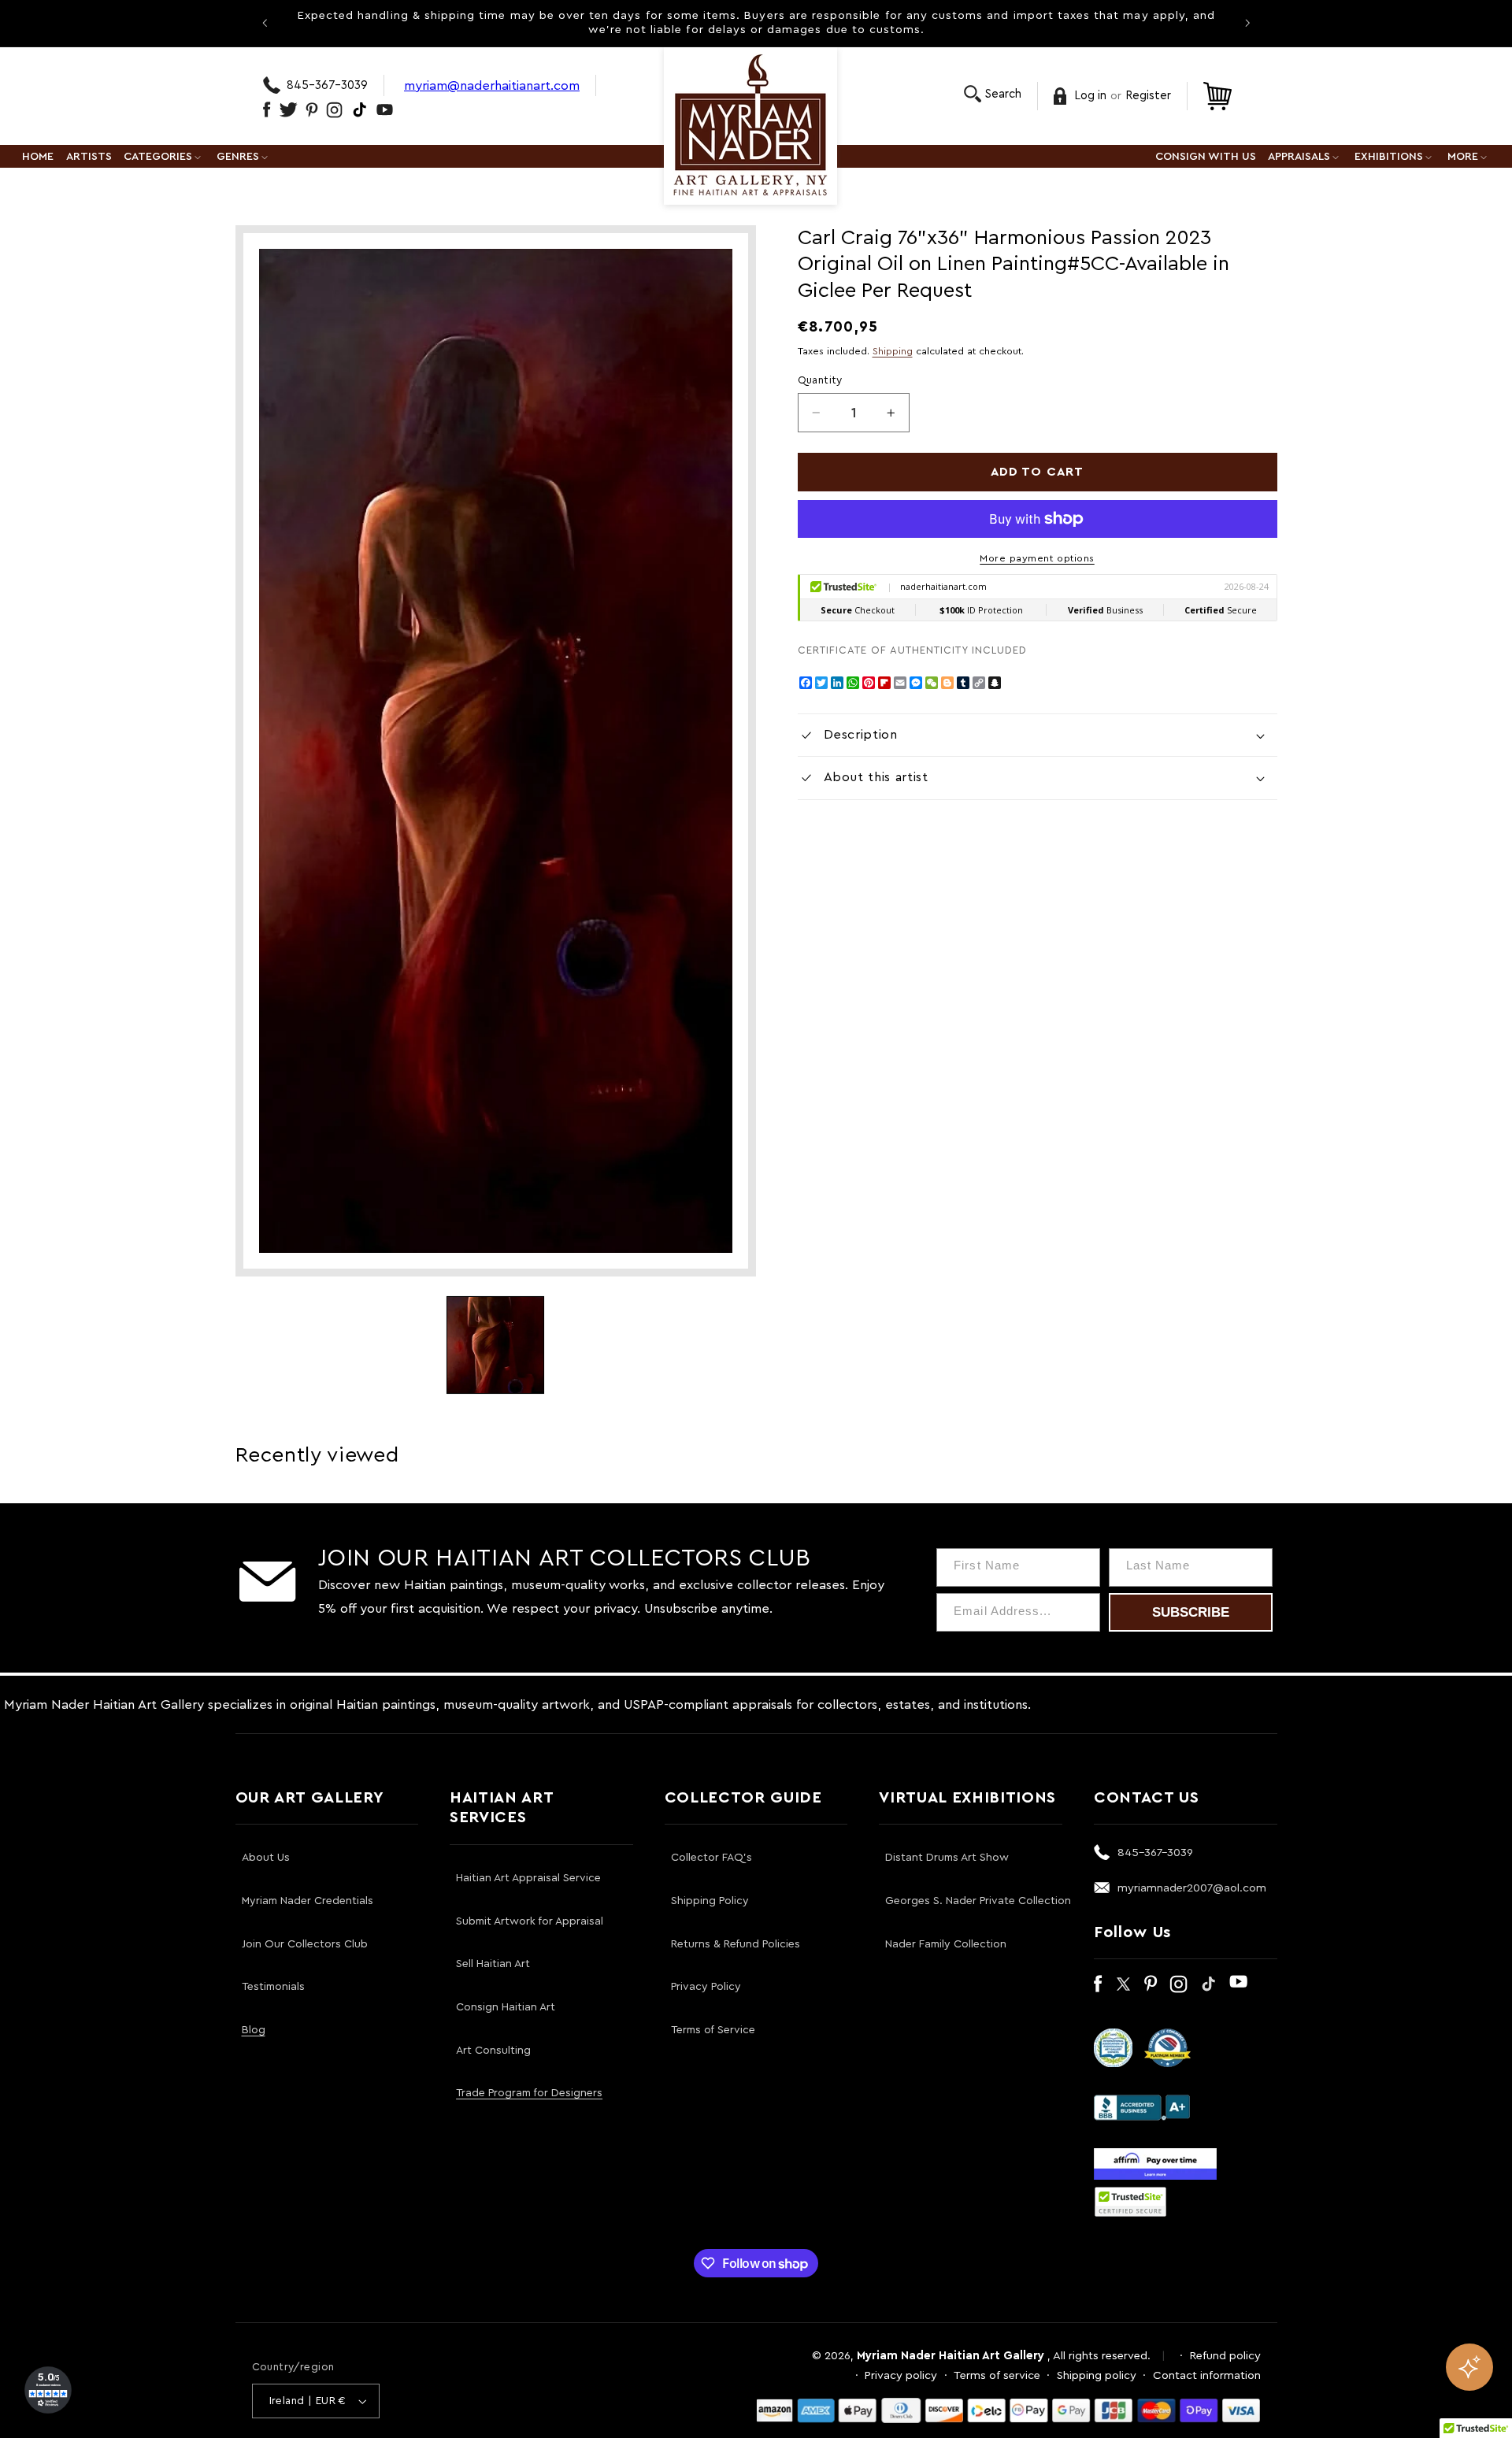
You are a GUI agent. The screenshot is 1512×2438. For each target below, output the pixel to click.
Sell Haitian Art (493, 1964)
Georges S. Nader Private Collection (978, 1901)
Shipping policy (1097, 2375)
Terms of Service (713, 2030)
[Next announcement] (1247, 23)
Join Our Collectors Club (305, 1944)
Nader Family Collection (946, 1944)
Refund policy (1225, 2356)
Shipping (893, 351)
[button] (993, 94)
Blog (254, 2030)
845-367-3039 (327, 85)
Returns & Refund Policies (736, 1944)
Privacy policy (901, 2375)
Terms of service (997, 2375)
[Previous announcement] (265, 23)
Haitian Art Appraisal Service (528, 1878)
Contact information (1207, 2375)
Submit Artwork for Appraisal (530, 1921)
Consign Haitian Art (506, 2007)
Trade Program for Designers (529, 2093)
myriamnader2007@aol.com (1192, 1888)
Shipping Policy (710, 1901)
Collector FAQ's (712, 1858)
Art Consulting (493, 2051)
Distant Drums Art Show (947, 1858)
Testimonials (273, 1987)
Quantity (820, 380)
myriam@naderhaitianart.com (492, 85)
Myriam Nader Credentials (308, 1901)
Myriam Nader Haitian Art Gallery (951, 2356)
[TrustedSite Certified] (1131, 2202)
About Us (266, 1858)
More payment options (1037, 558)
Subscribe (1191, 1612)
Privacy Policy (706, 1987)
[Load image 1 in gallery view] (495, 1345)
